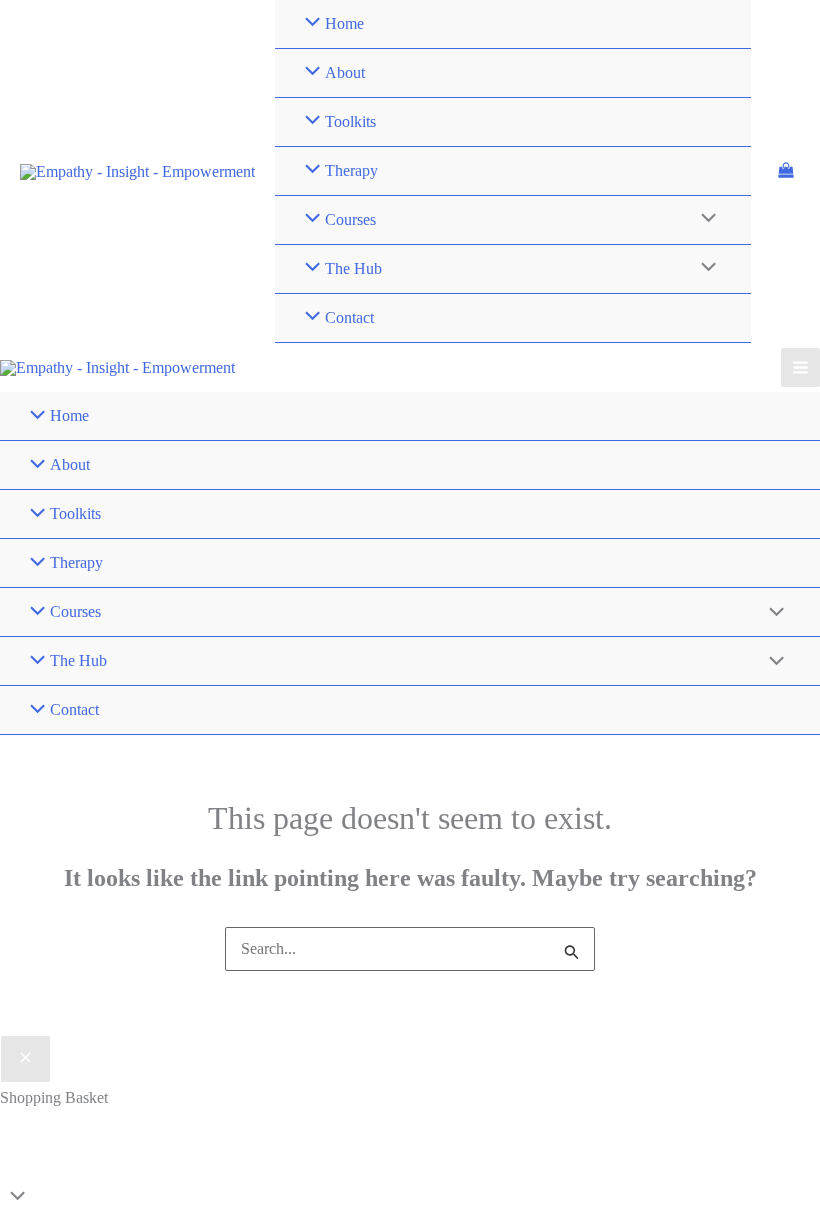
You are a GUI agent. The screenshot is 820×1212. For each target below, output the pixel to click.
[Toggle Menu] (703, 220)
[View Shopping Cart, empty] (785, 172)
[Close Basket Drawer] (25, 1059)
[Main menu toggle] (800, 367)
